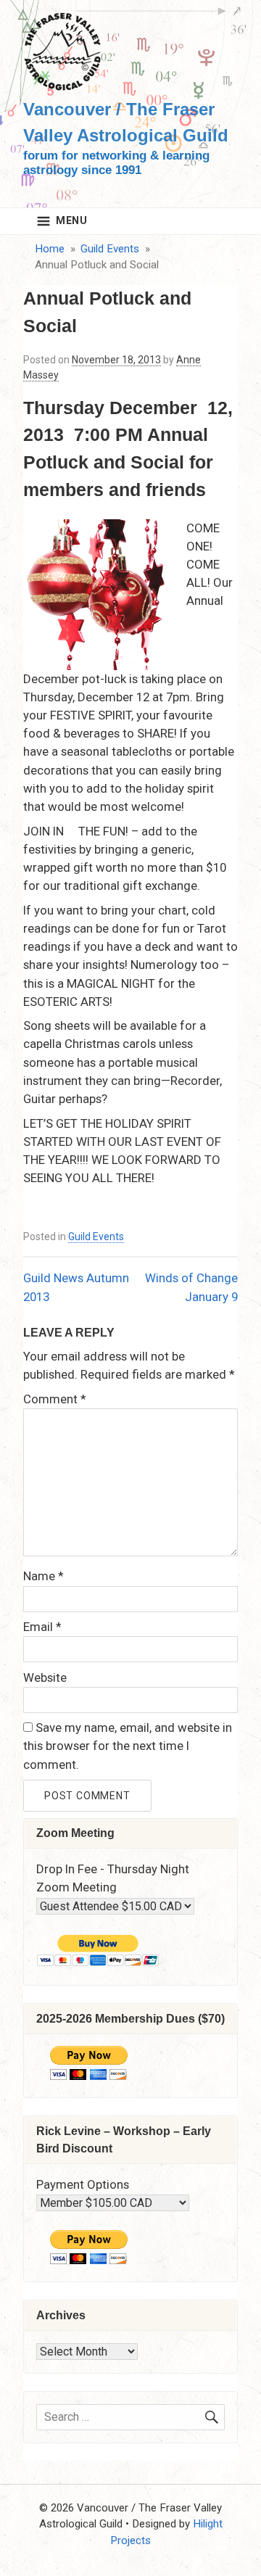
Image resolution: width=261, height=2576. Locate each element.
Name (43, 1576)
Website (45, 1677)
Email (42, 1627)
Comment (55, 1399)
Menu (72, 220)
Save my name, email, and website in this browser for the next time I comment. (128, 1746)
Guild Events (96, 1237)
